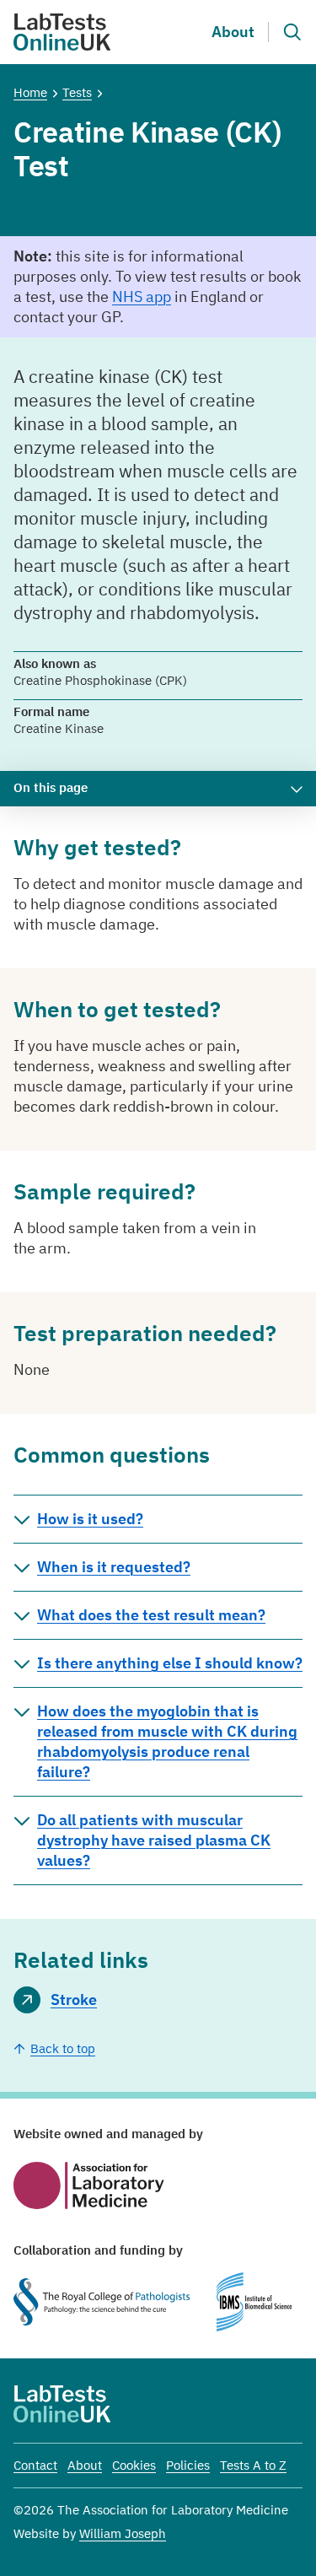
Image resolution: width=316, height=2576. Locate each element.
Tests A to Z (253, 2465)
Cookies (134, 2465)
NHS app (142, 296)
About (233, 32)
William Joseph (123, 2533)
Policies (188, 2465)
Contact (35, 2465)
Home (30, 92)
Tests (77, 92)
